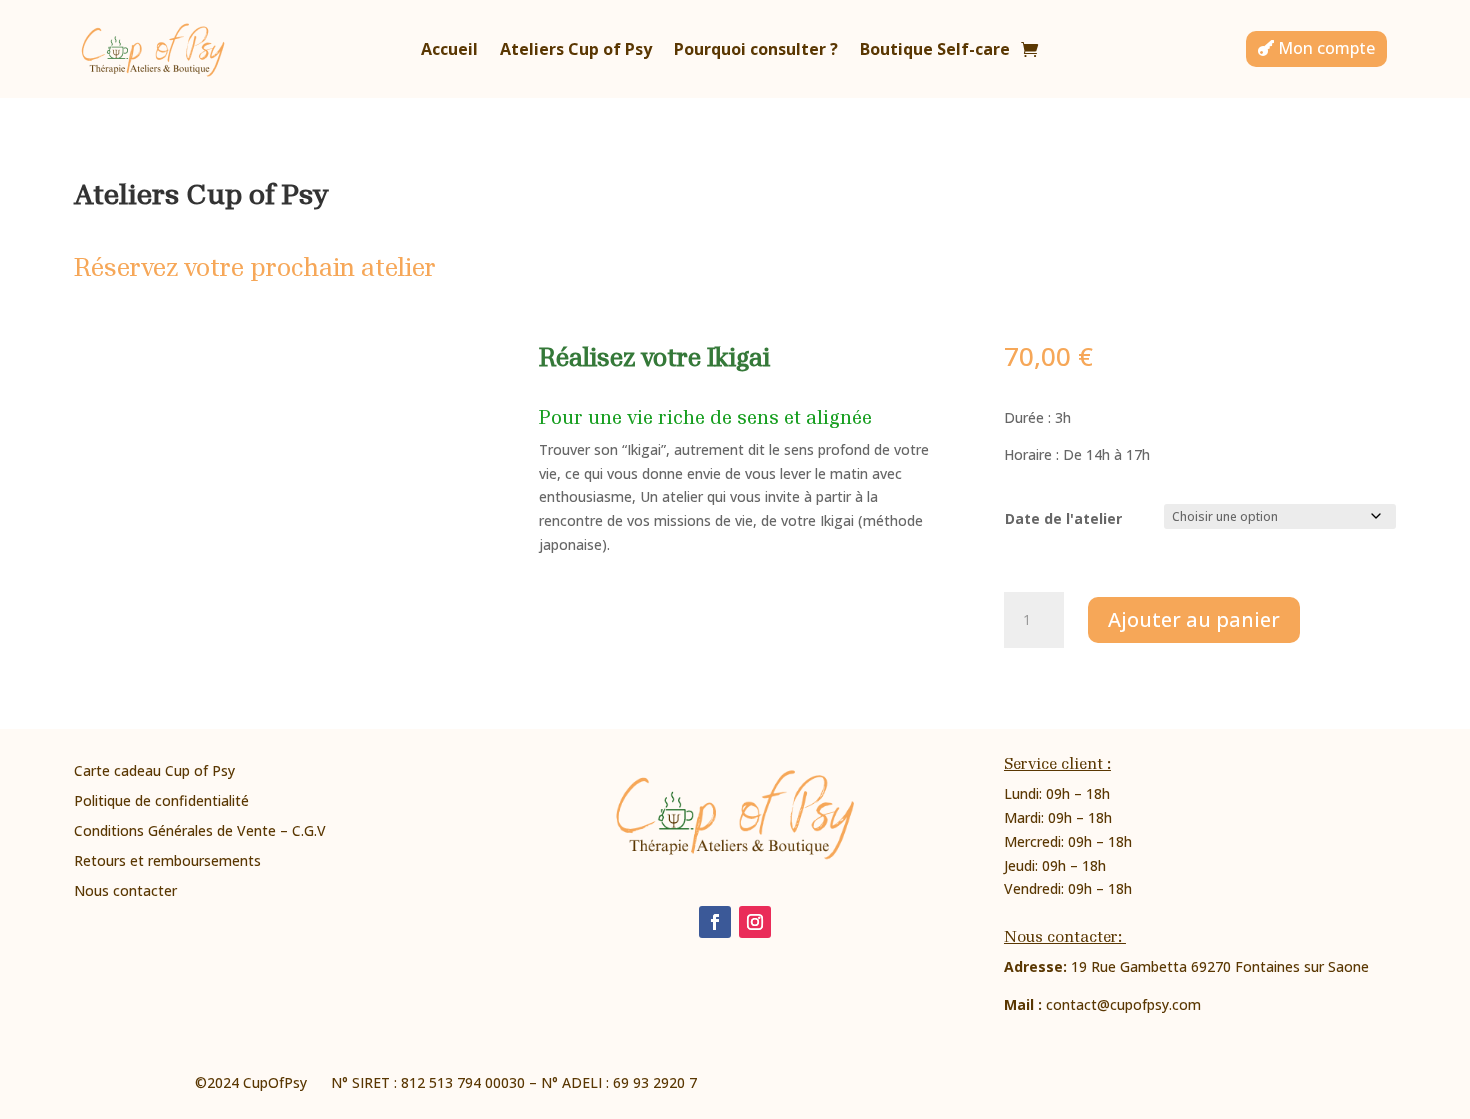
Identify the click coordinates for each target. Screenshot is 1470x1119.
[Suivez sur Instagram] (755, 922)
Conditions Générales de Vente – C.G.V (200, 832)
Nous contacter (125, 892)
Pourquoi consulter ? (756, 51)
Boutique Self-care (935, 51)
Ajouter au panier (1194, 619)
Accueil (449, 51)
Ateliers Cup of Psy (576, 51)
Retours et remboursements (167, 862)
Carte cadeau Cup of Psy (154, 772)
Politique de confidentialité (161, 802)
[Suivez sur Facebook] (715, 922)
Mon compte (1326, 48)
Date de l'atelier (1063, 518)
